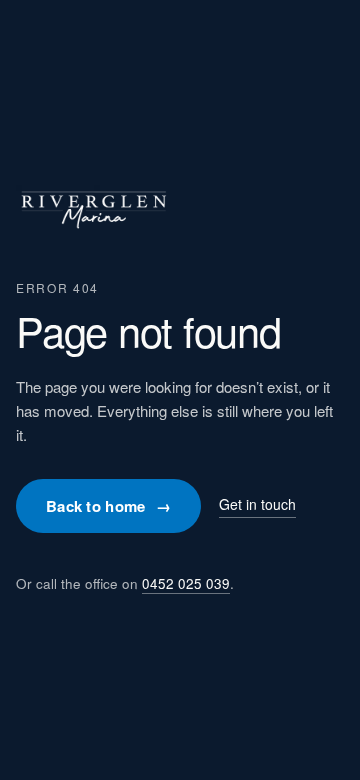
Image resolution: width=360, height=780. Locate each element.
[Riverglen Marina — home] (93, 229)
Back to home (108, 506)
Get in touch (257, 504)
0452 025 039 (186, 583)
